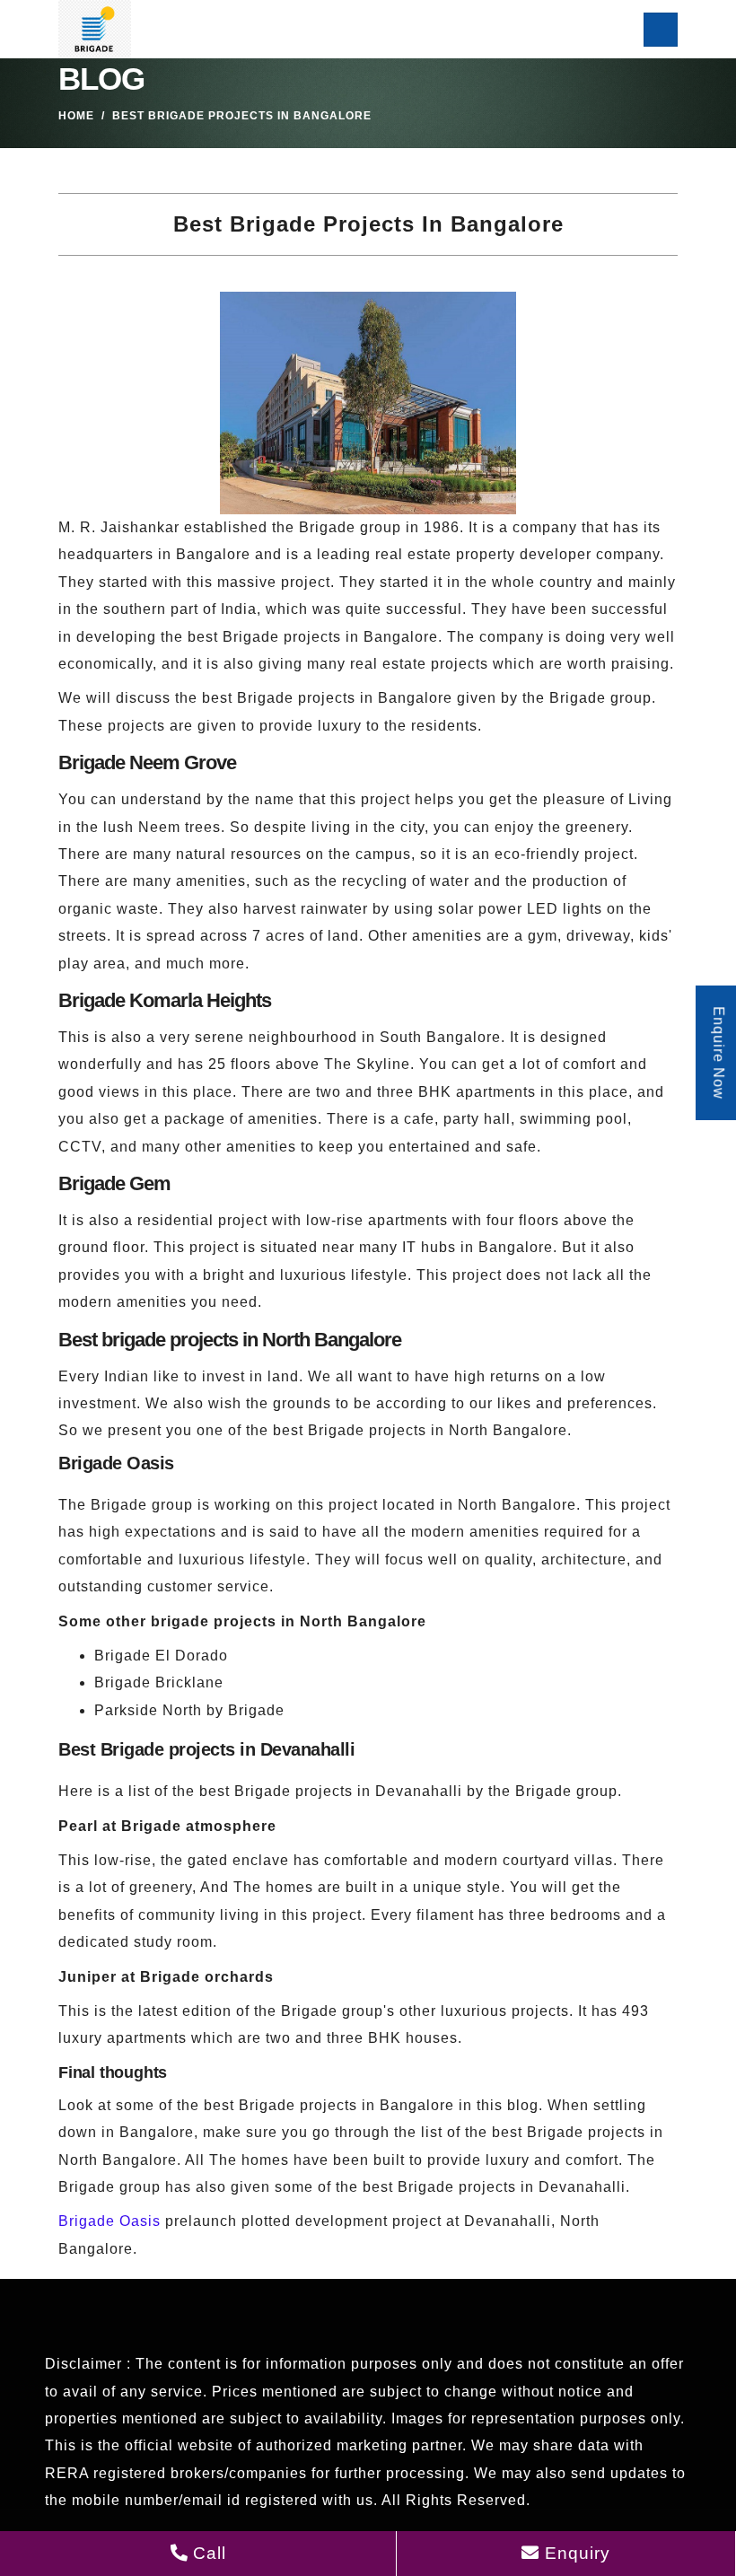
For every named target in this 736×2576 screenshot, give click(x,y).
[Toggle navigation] (661, 30)
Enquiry (575, 2553)
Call (207, 2553)
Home (76, 116)
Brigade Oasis (110, 2221)
